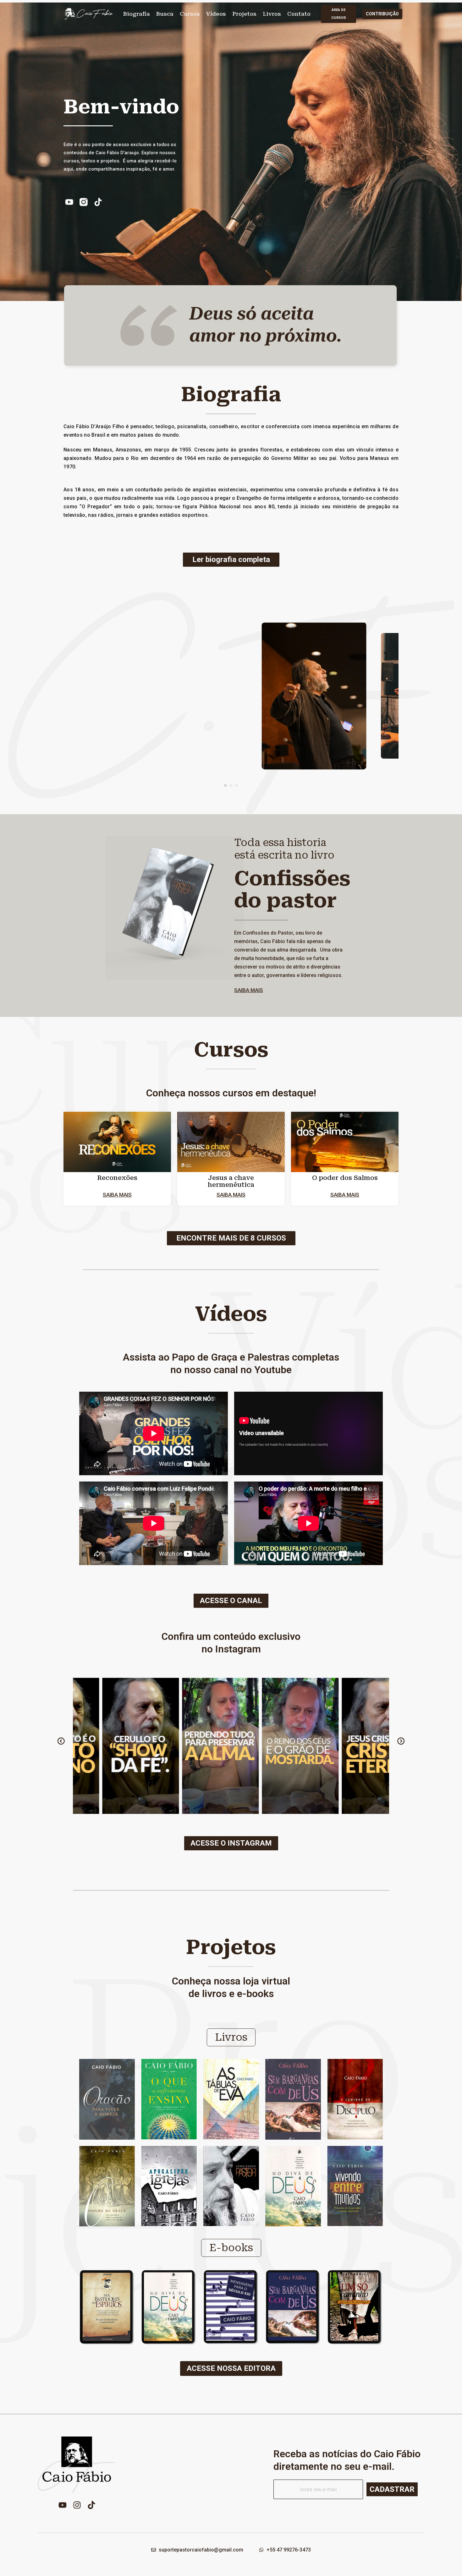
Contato (299, 14)
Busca (165, 14)
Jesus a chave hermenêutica (231, 1181)
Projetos (244, 14)
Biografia (137, 14)
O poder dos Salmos (345, 1178)
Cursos (190, 14)
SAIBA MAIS (249, 990)
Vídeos (216, 14)
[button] (225, 785)
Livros (272, 14)
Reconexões (117, 1178)
